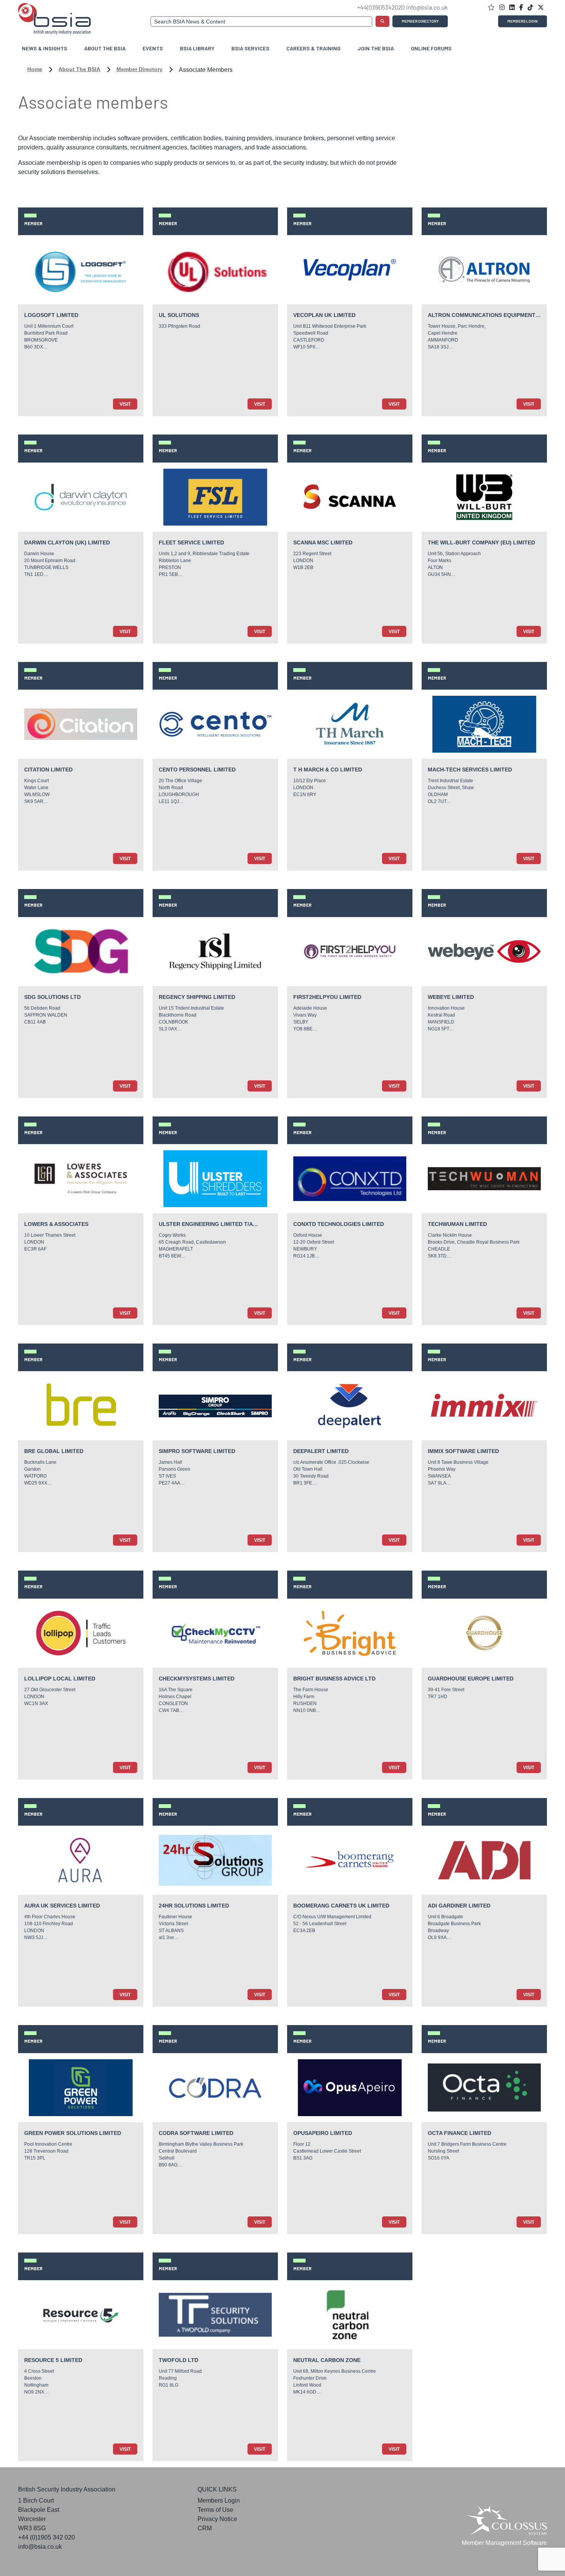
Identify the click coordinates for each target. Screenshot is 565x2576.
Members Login (523, 21)
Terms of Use (215, 2510)
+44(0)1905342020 (381, 7)
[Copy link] (513, 7)
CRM (205, 2528)
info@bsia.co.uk (427, 7)
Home (35, 69)
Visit (125, 404)
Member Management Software (504, 2543)
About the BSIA (79, 69)
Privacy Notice (217, 2519)
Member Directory (420, 21)
